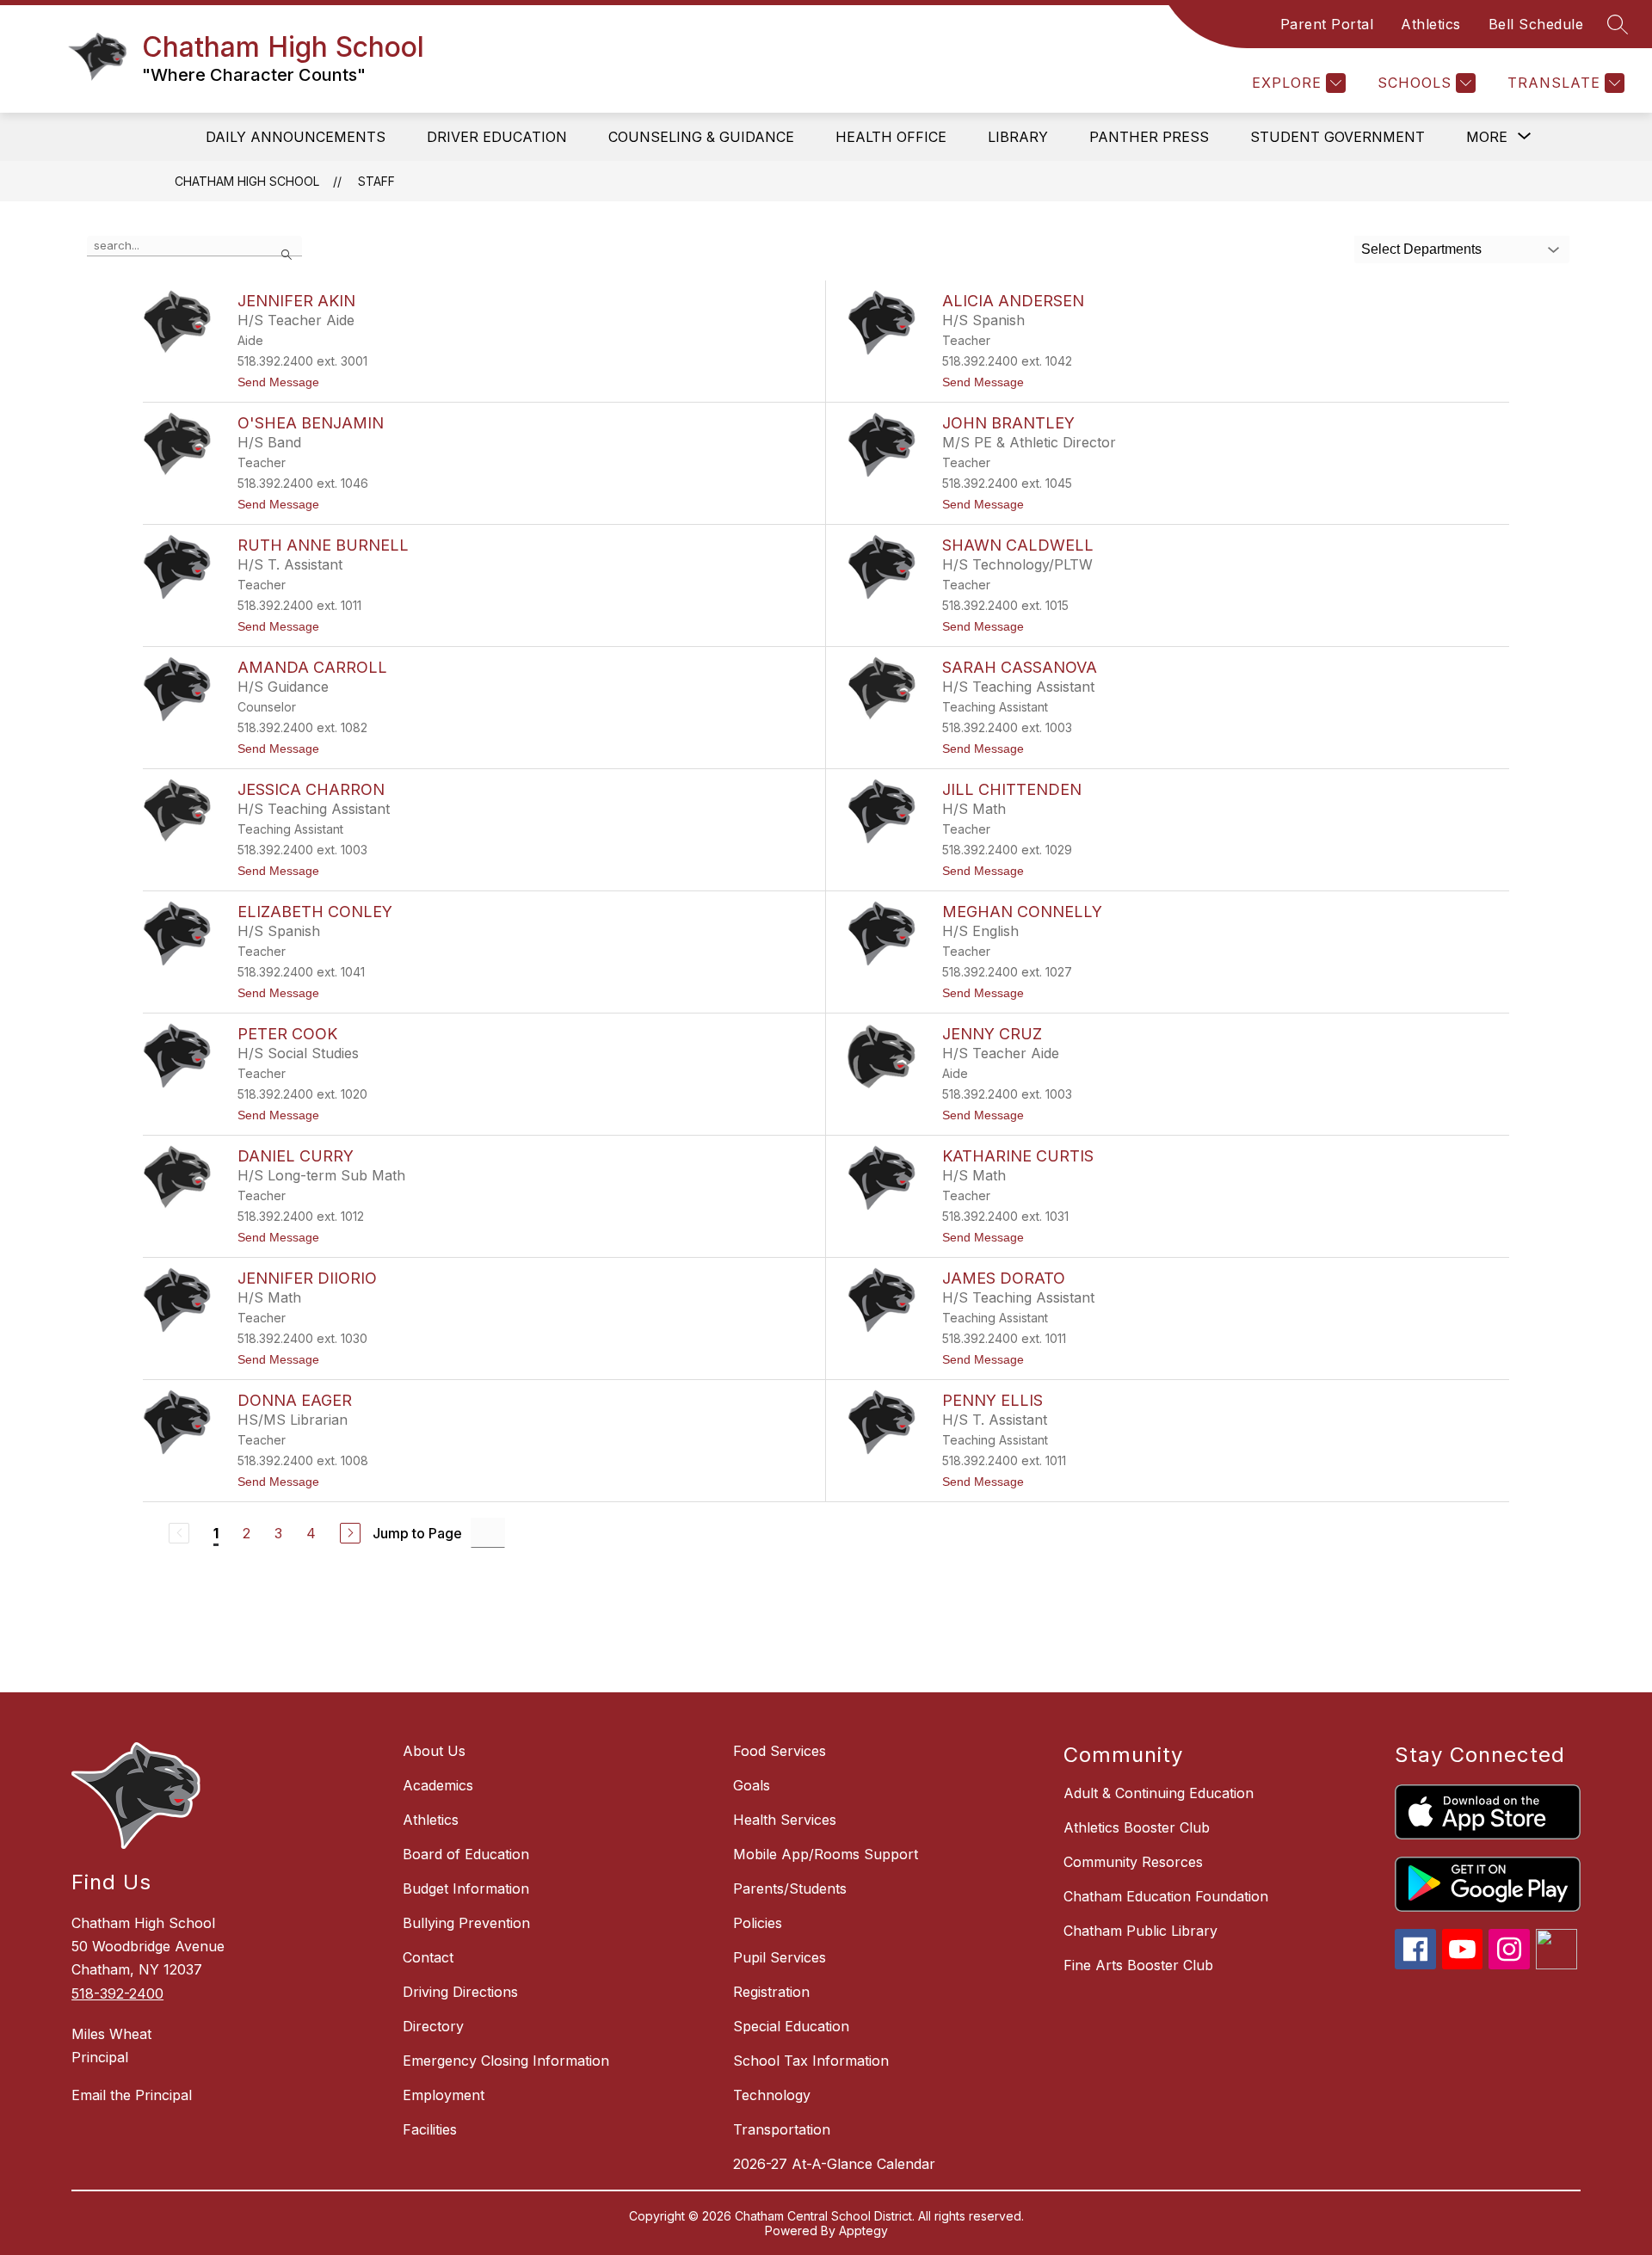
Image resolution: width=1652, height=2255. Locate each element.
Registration (771, 1992)
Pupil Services (780, 1957)
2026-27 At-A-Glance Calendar (834, 2164)
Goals (752, 1785)
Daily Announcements (296, 137)
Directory (433, 2026)
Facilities (430, 2129)
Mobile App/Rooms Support (826, 1854)
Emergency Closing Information (506, 2061)
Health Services (785, 1820)
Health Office (891, 137)
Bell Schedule (1536, 24)
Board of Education (466, 1854)
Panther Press (1149, 137)
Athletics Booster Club (1137, 1827)
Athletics (1431, 24)
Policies (758, 1923)
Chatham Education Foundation (1166, 1896)
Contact (428, 1957)
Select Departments (1421, 249)
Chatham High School (247, 181)
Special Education (791, 2026)
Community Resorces (1133, 1862)
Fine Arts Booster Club (1138, 1965)
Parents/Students (790, 1888)
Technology (772, 2095)
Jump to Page (417, 1533)
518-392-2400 (117, 1993)
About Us (434, 1751)
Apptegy (863, 2230)
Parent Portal (1327, 24)
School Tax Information (811, 2061)
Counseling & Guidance (701, 137)
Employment (444, 2095)
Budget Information (466, 1888)
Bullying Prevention (466, 1923)
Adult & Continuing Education (1159, 1793)
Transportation (782, 2129)
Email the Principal (132, 2095)
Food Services (780, 1751)
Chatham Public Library (1140, 1931)
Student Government (1338, 137)
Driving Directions (460, 1992)
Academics (438, 1785)
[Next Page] (350, 1533)
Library (1018, 137)
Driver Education (497, 137)
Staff (376, 181)
